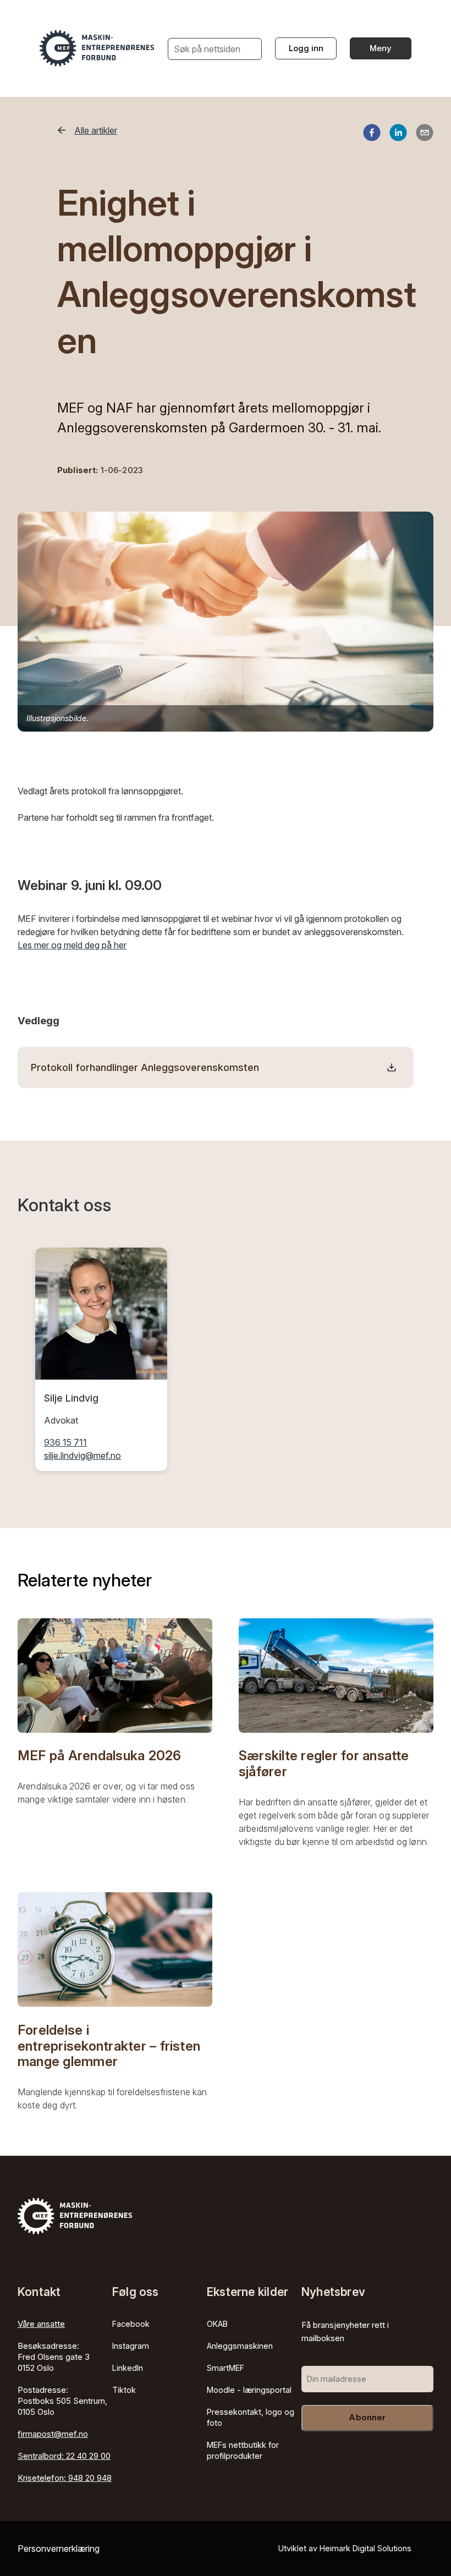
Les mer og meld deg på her (72, 945)
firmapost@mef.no (53, 2434)
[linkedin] (398, 134)
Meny (381, 48)
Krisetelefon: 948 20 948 (65, 2478)
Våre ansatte (41, 2324)
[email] (425, 134)
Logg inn (306, 48)
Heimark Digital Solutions (365, 2548)
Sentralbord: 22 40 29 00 (64, 2456)
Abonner (367, 2417)
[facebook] (372, 134)
